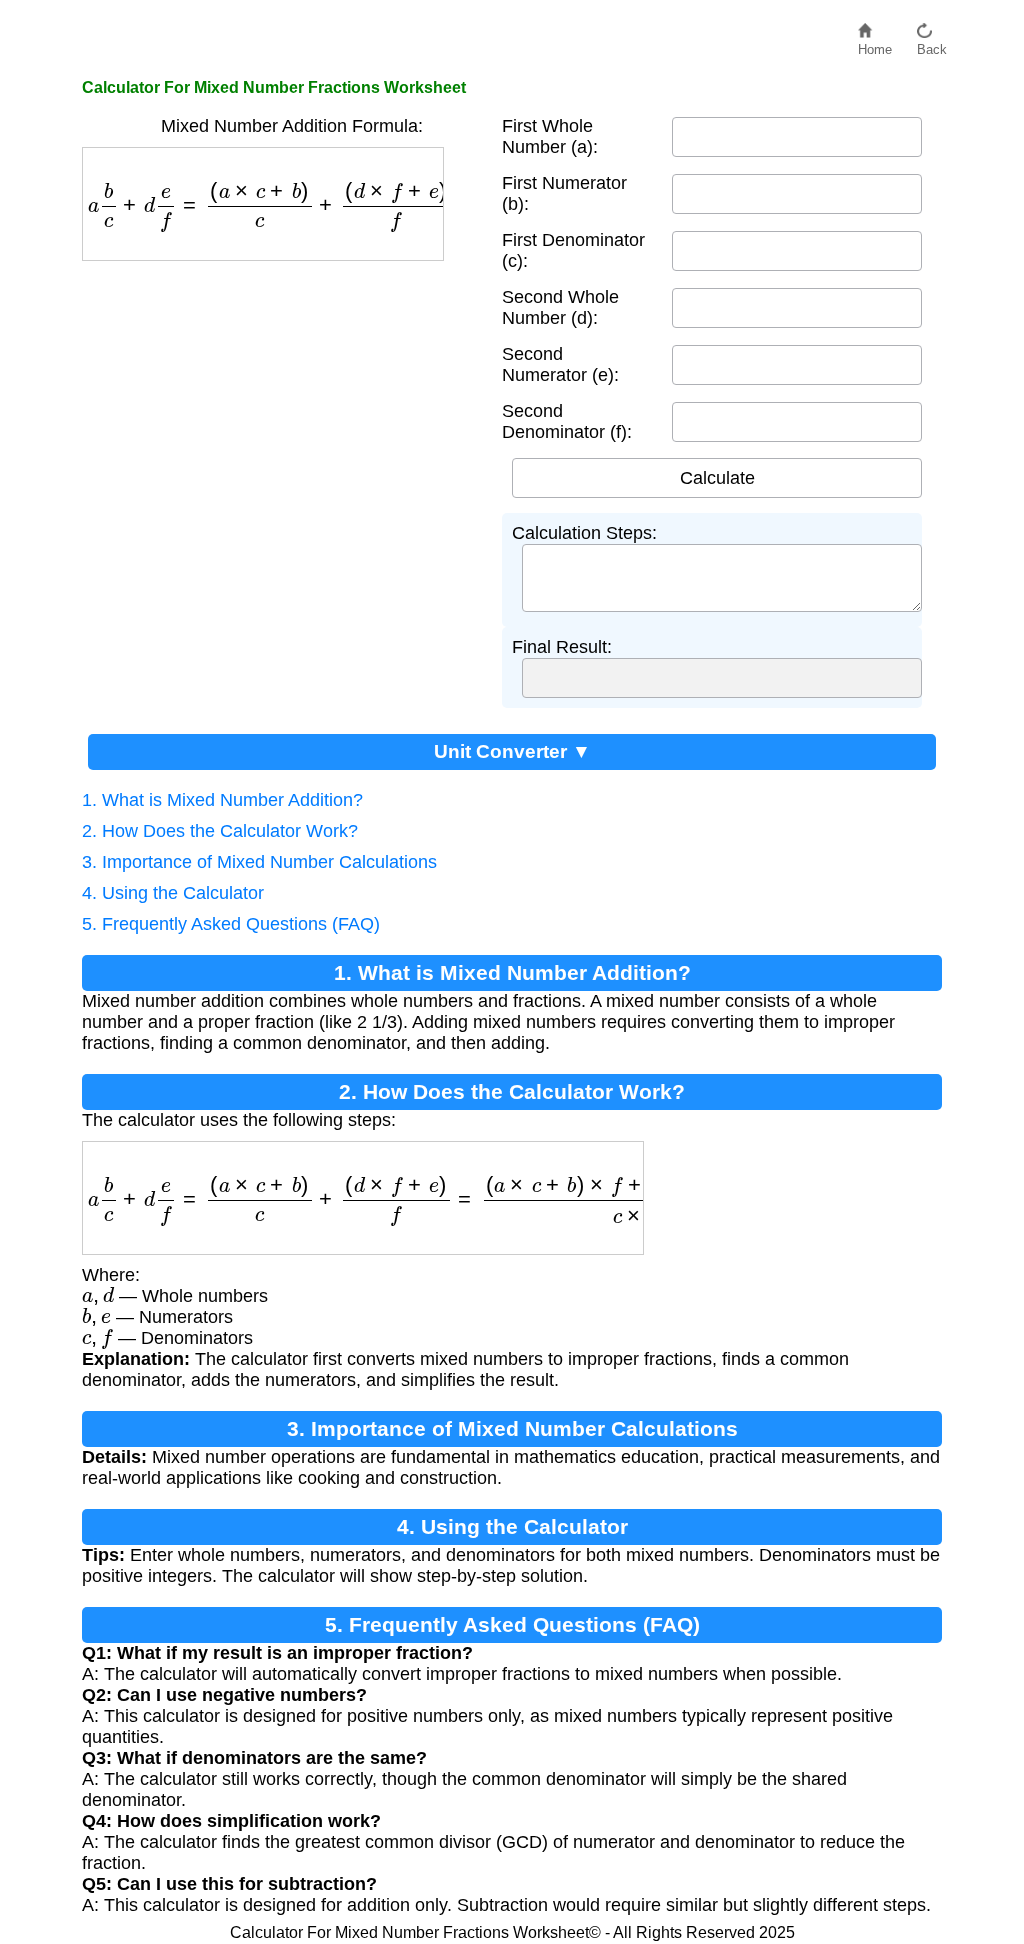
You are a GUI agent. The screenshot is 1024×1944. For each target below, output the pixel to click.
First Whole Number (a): (550, 136)
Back (932, 44)
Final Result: (562, 647)
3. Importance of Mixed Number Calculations (259, 862)
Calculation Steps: (584, 533)
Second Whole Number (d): (560, 307)
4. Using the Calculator (173, 893)
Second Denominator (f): (567, 421)
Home (875, 44)
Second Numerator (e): (560, 364)
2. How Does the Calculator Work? (220, 831)
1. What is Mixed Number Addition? (222, 800)
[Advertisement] (282, 411)
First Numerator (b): (564, 193)
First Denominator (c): (573, 250)
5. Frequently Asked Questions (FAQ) (231, 924)
